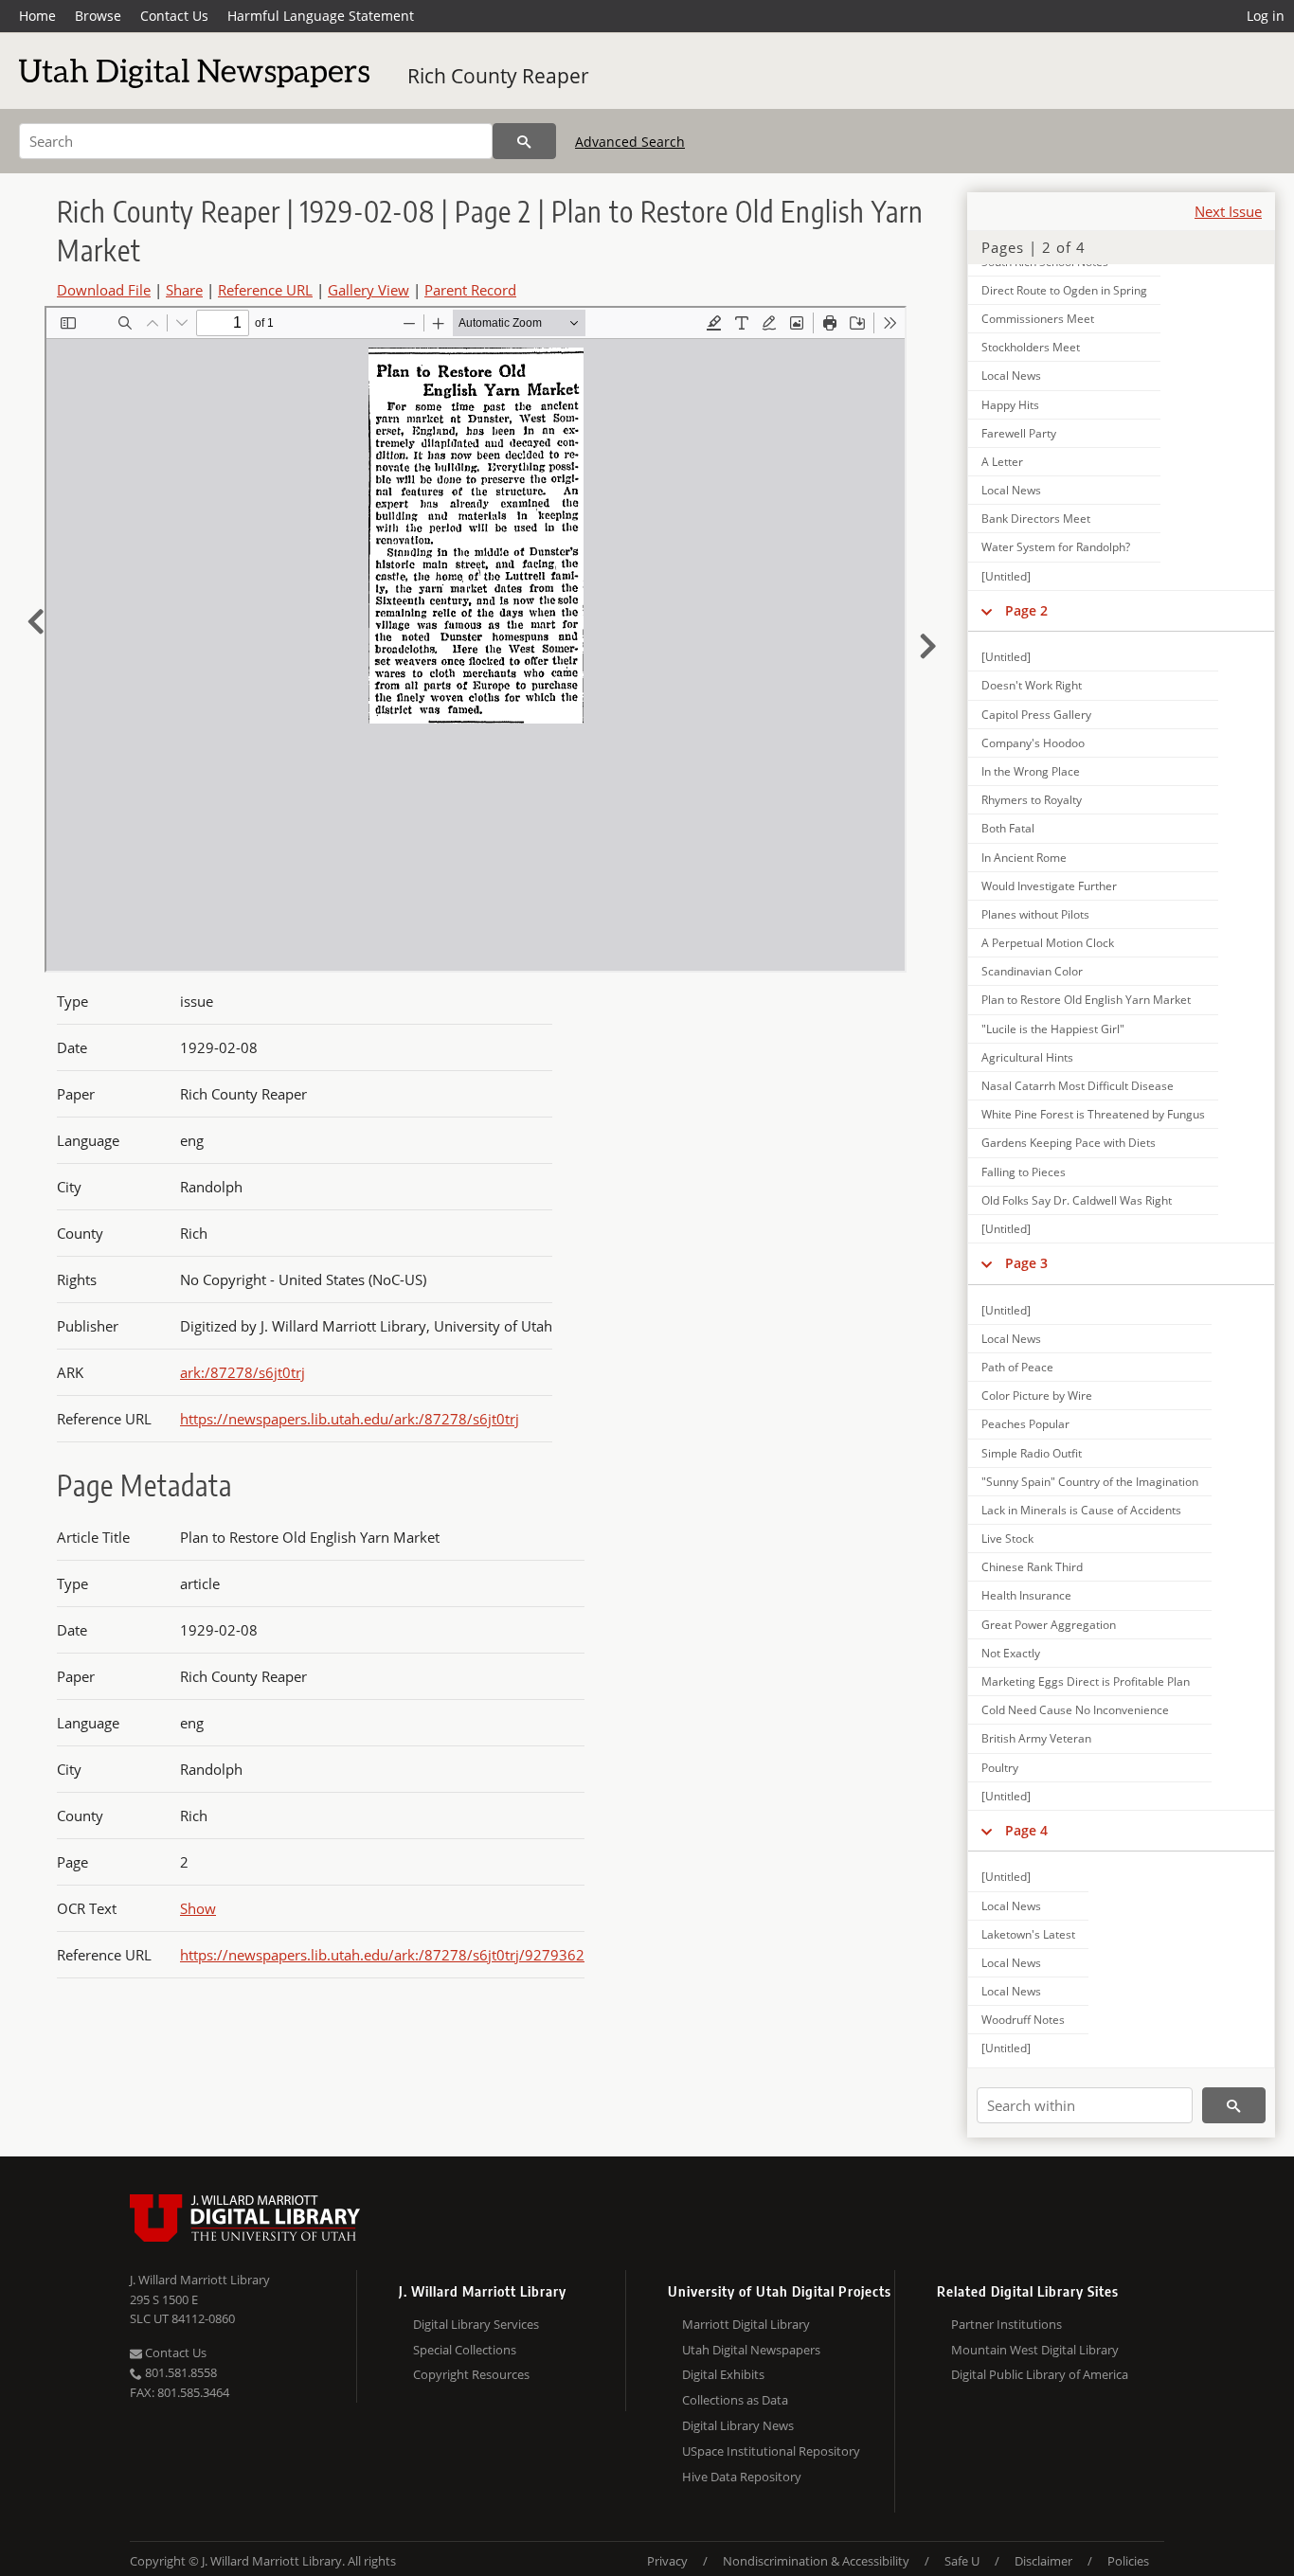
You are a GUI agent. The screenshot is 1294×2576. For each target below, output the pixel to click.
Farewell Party (1019, 433)
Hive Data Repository (742, 2477)
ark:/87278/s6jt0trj (243, 1372)
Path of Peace (1017, 1367)
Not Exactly (1011, 1653)
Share (184, 290)
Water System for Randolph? (1056, 547)
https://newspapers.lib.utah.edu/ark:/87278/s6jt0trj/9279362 (382, 1955)
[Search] (524, 141)
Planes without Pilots (1035, 914)
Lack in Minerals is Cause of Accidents (1081, 1510)
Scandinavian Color (1032, 971)
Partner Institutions (1006, 2324)
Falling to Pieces (1024, 1172)
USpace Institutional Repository (771, 2451)
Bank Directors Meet (1036, 519)
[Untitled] (1006, 576)
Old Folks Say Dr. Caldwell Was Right (1077, 1200)
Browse (98, 16)
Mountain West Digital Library (1035, 2350)
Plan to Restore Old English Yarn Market (1086, 1000)
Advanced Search (630, 142)
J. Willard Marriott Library (200, 2280)
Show (198, 1908)
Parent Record (470, 290)
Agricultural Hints (1027, 1057)
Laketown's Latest (1028, 1934)
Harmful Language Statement (321, 16)
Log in (1266, 16)
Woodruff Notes (1023, 2020)
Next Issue (1228, 211)
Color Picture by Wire (1037, 1395)
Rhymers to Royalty (1032, 800)
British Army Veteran (1036, 1738)
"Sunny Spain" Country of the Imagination (1090, 1482)
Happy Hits (1010, 405)
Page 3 (1026, 1263)
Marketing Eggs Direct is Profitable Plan (1086, 1682)
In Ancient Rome (1024, 858)
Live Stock (1007, 1538)
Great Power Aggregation (1049, 1625)
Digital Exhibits (723, 2374)
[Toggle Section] (987, 611)
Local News (1011, 376)
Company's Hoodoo (1033, 743)
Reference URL (265, 290)
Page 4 (1026, 1830)
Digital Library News (738, 2425)
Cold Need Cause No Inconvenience (1075, 1710)
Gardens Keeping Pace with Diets (1069, 1143)
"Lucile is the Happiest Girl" (1053, 1029)
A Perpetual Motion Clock (1048, 943)
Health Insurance (1026, 1595)
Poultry (1000, 1768)
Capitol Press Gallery (1036, 715)
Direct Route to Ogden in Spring (1064, 290)
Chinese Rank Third (1032, 1567)
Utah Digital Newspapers (751, 2350)
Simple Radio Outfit (1032, 1453)
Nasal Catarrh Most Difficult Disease (1078, 1086)
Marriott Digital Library (746, 2324)
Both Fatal (1008, 828)
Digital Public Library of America (1040, 2374)
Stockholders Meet (1031, 347)
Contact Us (174, 16)
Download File (104, 290)
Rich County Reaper (498, 76)
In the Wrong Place (1031, 771)
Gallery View (368, 290)
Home (37, 16)
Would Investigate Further (1049, 886)
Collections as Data (735, 2400)
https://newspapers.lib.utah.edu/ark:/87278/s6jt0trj (350, 1419)
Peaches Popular (1025, 1424)
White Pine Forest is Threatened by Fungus (1093, 1114)
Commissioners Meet (1038, 319)
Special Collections (465, 2350)
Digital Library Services (476, 2324)
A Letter (1002, 462)
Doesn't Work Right (1032, 685)
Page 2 (1026, 610)
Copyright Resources (471, 2374)
